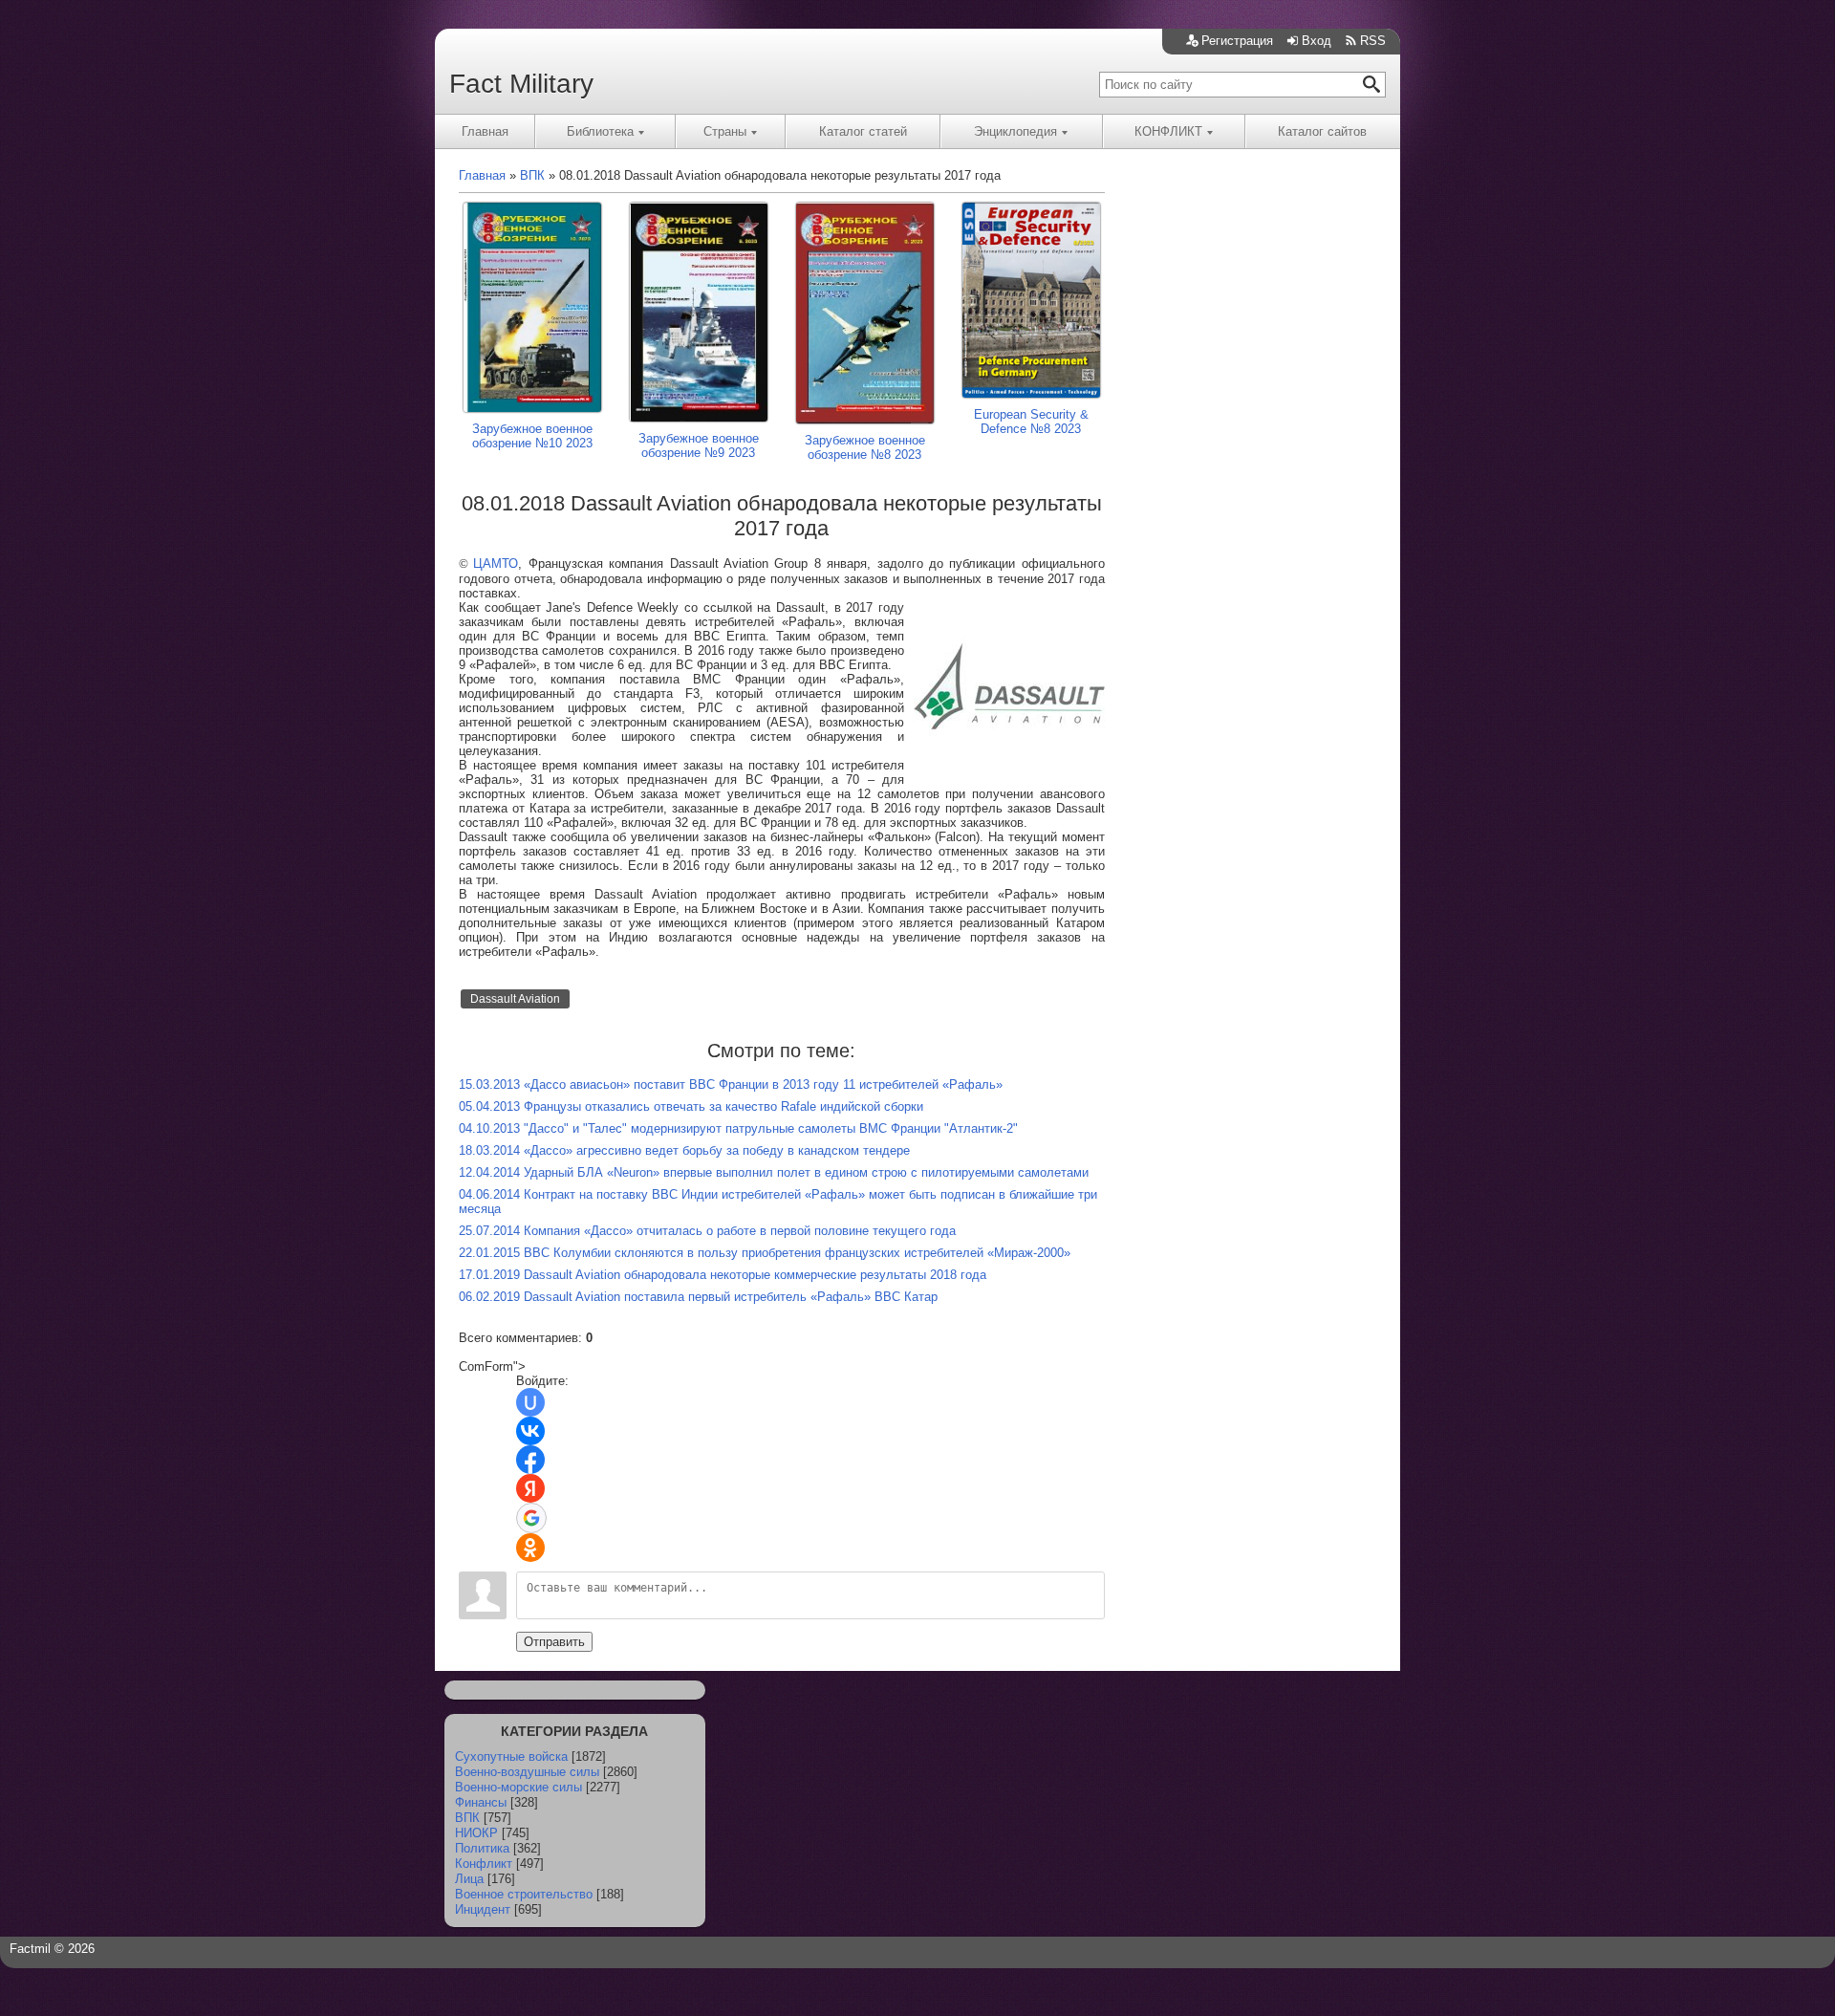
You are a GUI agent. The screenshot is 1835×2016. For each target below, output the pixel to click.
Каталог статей (863, 131)
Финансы (481, 1802)
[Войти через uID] (530, 1402)
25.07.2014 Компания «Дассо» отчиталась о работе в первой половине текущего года (707, 1231)
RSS (1373, 41)
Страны (725, 131)
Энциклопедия (1015, 131)
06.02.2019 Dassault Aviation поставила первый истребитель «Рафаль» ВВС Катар (698, 1297)
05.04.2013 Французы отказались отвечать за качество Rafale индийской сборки (691, 1106)
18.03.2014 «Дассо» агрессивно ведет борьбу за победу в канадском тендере (684, 1150)
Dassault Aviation (515, 999)
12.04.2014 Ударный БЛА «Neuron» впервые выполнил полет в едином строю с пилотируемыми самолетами (774, 1172)
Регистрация (1237, 41)
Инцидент (483, 1909)
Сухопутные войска (511, 1756)
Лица (469, 1879)
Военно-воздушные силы (527, 1772)
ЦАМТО (496, 564)
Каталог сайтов (1322, 131)
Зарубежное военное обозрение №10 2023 (532, 436)
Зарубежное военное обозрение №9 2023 (699, 445)
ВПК (467, 1818)
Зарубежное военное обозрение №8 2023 (865, 447)
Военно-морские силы (518, 1787)
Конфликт (484, 1864)
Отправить (554, 1642)
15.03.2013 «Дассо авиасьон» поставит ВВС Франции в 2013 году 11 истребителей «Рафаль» (731, 1084)
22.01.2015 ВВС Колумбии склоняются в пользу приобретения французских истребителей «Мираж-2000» (765, 1253)
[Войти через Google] (531, 1518)
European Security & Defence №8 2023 (1031, 422)
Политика (482, 1848)
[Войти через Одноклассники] (530, 1548)
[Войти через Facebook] (530, 1460)
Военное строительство (524, 1894)
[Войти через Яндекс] (530, 1488)
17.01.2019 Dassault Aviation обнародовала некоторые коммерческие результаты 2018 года (723, 1275)
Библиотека (600, 131)
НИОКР (476, 1833)
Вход (1317, 41)
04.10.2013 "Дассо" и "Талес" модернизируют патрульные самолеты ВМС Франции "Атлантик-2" (738, 1128)
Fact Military (521, 84)
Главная (485, 131)
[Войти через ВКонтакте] (530, 1431)
